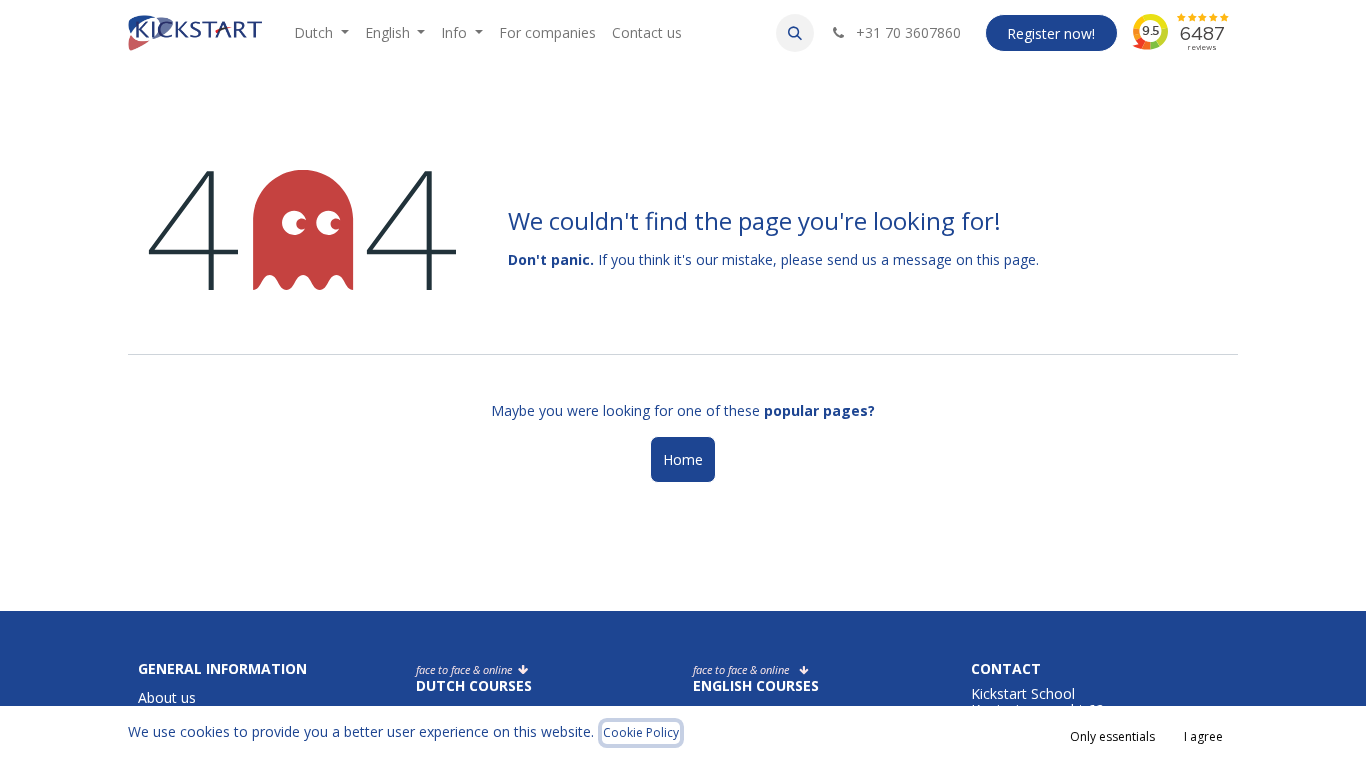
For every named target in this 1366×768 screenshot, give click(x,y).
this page (1006, 259)
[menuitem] (321, 33)
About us (167, 697)
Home (683, 459)
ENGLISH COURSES (756, 685)
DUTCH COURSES (474, 685)
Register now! (1051, 33)
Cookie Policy (641, 732)
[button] (795, 33)
